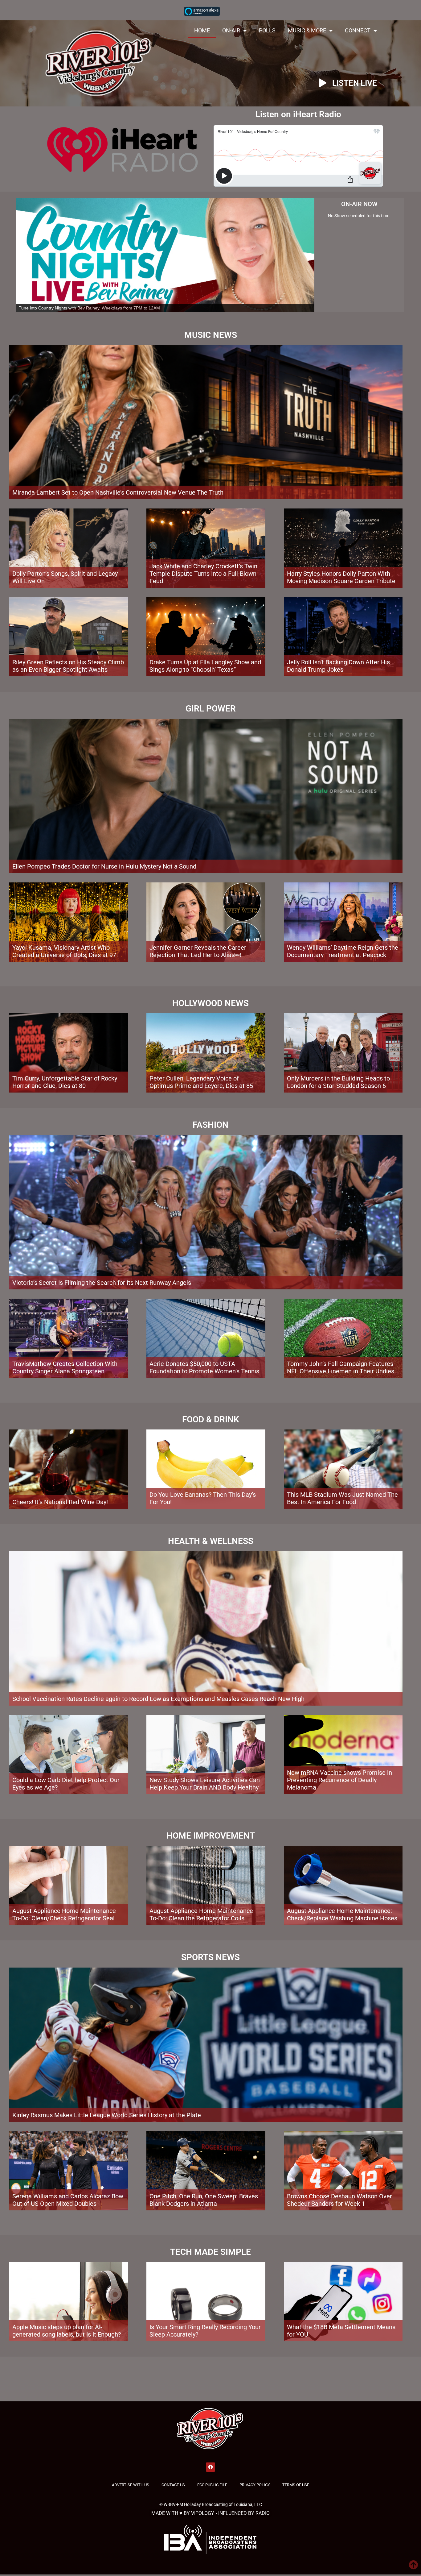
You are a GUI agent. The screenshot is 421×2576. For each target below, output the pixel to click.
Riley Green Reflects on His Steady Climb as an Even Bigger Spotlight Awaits (68, 630)
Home (202, 30)
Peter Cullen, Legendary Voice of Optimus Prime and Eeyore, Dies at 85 (201, 1047)
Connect (358, 30)
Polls (267, 30)
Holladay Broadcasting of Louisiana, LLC (223, 2469)
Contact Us (173, 2449)
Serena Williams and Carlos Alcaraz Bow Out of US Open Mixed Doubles (68, 2164)
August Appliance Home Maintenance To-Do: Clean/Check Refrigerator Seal (64, 1879)
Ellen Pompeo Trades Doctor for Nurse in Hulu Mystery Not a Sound (104, 831)
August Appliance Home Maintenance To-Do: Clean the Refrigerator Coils (201, 1879)
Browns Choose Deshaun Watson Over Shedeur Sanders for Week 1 (339, 2164)
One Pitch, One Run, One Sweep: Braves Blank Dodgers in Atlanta (204, 2164)
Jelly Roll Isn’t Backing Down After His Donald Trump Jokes (338, 630)
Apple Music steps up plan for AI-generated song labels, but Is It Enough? (67, 2295)
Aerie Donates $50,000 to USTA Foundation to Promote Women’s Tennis (204, 1332)
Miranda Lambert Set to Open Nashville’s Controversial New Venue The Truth (118, 457)
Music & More (307, 30)
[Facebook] (211, 2431)
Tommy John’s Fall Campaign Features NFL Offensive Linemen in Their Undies (341, 1332)
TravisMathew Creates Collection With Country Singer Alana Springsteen (65, 1332)
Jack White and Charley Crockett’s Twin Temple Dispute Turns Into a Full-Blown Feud (203, 538)
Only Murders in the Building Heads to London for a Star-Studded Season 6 (338, 1047)
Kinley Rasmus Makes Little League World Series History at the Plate (107, 2079)
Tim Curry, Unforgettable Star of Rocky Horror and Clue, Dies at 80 (65, 1047)
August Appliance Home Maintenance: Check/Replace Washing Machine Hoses (342, 1879)
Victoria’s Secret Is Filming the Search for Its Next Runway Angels (102, 1247)
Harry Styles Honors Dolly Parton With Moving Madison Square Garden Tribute (341, 542)
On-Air (231, 30)
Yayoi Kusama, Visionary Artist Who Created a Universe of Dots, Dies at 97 (64, 915)
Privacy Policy (255, 2449)
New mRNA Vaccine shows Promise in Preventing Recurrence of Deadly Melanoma (339, 1744)
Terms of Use (296, 2449)
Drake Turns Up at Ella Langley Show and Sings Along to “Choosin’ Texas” (205, 630)
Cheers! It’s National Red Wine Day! (60, 1466)
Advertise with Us (131, 2449)
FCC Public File (212, 2449)
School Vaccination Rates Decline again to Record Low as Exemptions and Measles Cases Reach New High (158, 1663)
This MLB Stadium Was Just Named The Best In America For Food (342, 1463)
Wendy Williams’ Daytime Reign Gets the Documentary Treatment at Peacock (343, 915)
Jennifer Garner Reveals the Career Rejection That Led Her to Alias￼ (198, 915)
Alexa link (202, 11)
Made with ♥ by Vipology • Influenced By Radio (211, 2477)
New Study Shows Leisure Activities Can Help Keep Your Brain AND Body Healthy (205, 1748)
